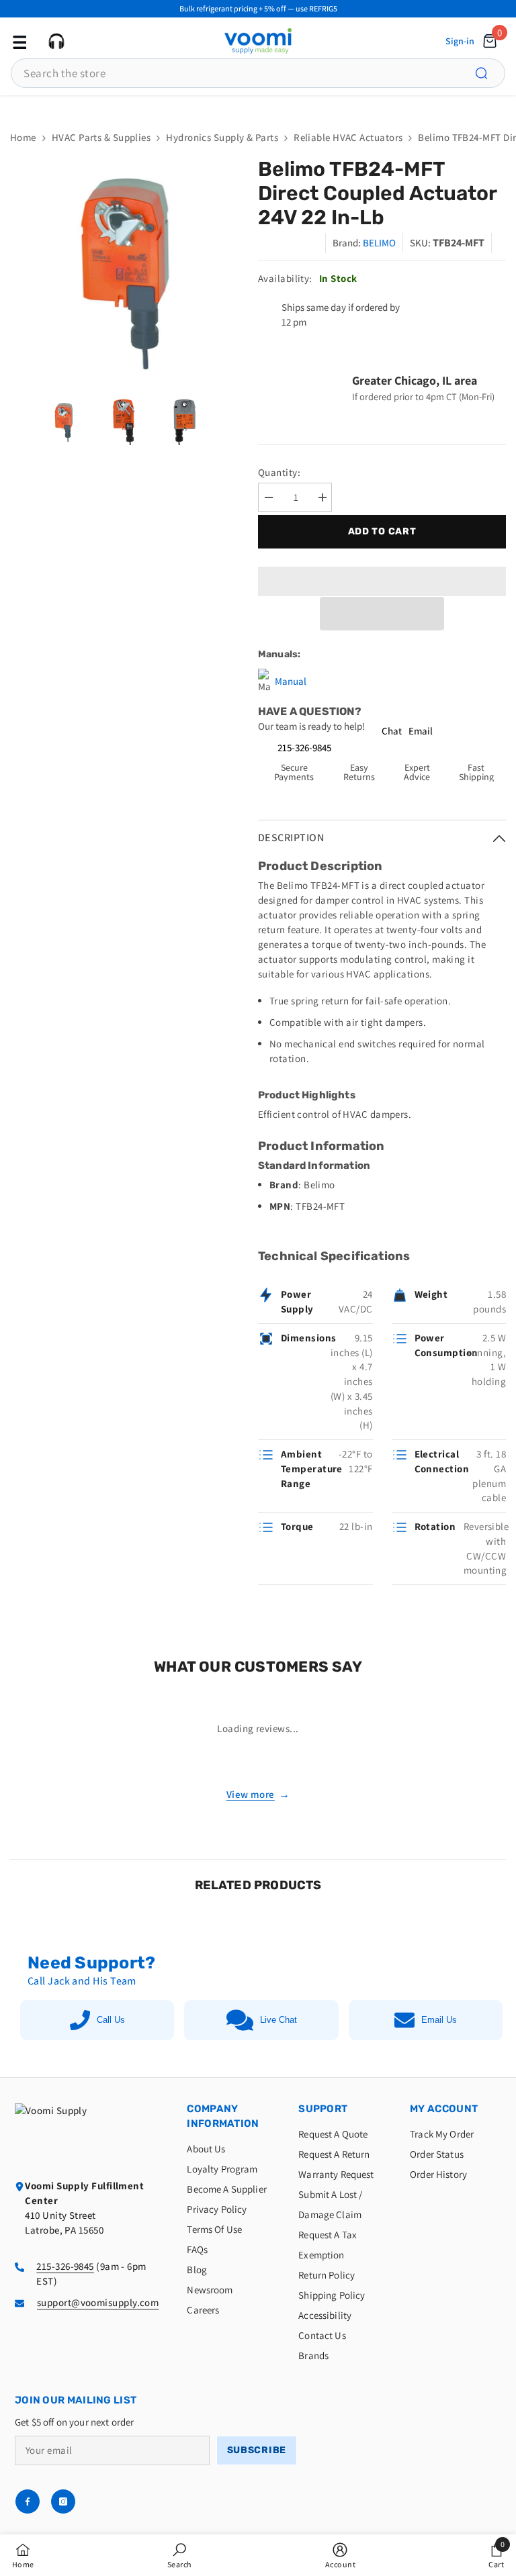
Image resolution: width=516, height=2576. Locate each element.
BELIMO (379, 243)
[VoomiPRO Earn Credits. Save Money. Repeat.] (258, 106)
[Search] (489, 73)
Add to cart (382, 531)
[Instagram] (63, 2501)
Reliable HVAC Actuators (348, 137)
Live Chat (278, 2020)
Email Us (439, 2020)
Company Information (223, 2116)
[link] (180, 2555)
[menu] (18, 41)
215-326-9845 (304, 748)
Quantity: (279, 472)
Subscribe (257, 2450)
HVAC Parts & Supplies (101, 137)
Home (23, 137)
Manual (291, 681)
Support (323, 2109)
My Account (444, 2109)
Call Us (111, 2020)
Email (421, 731)
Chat (392, 731)
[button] (382, 614)
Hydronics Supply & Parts (222, 137)
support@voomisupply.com (98, 2302)
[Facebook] (28, 2501)
